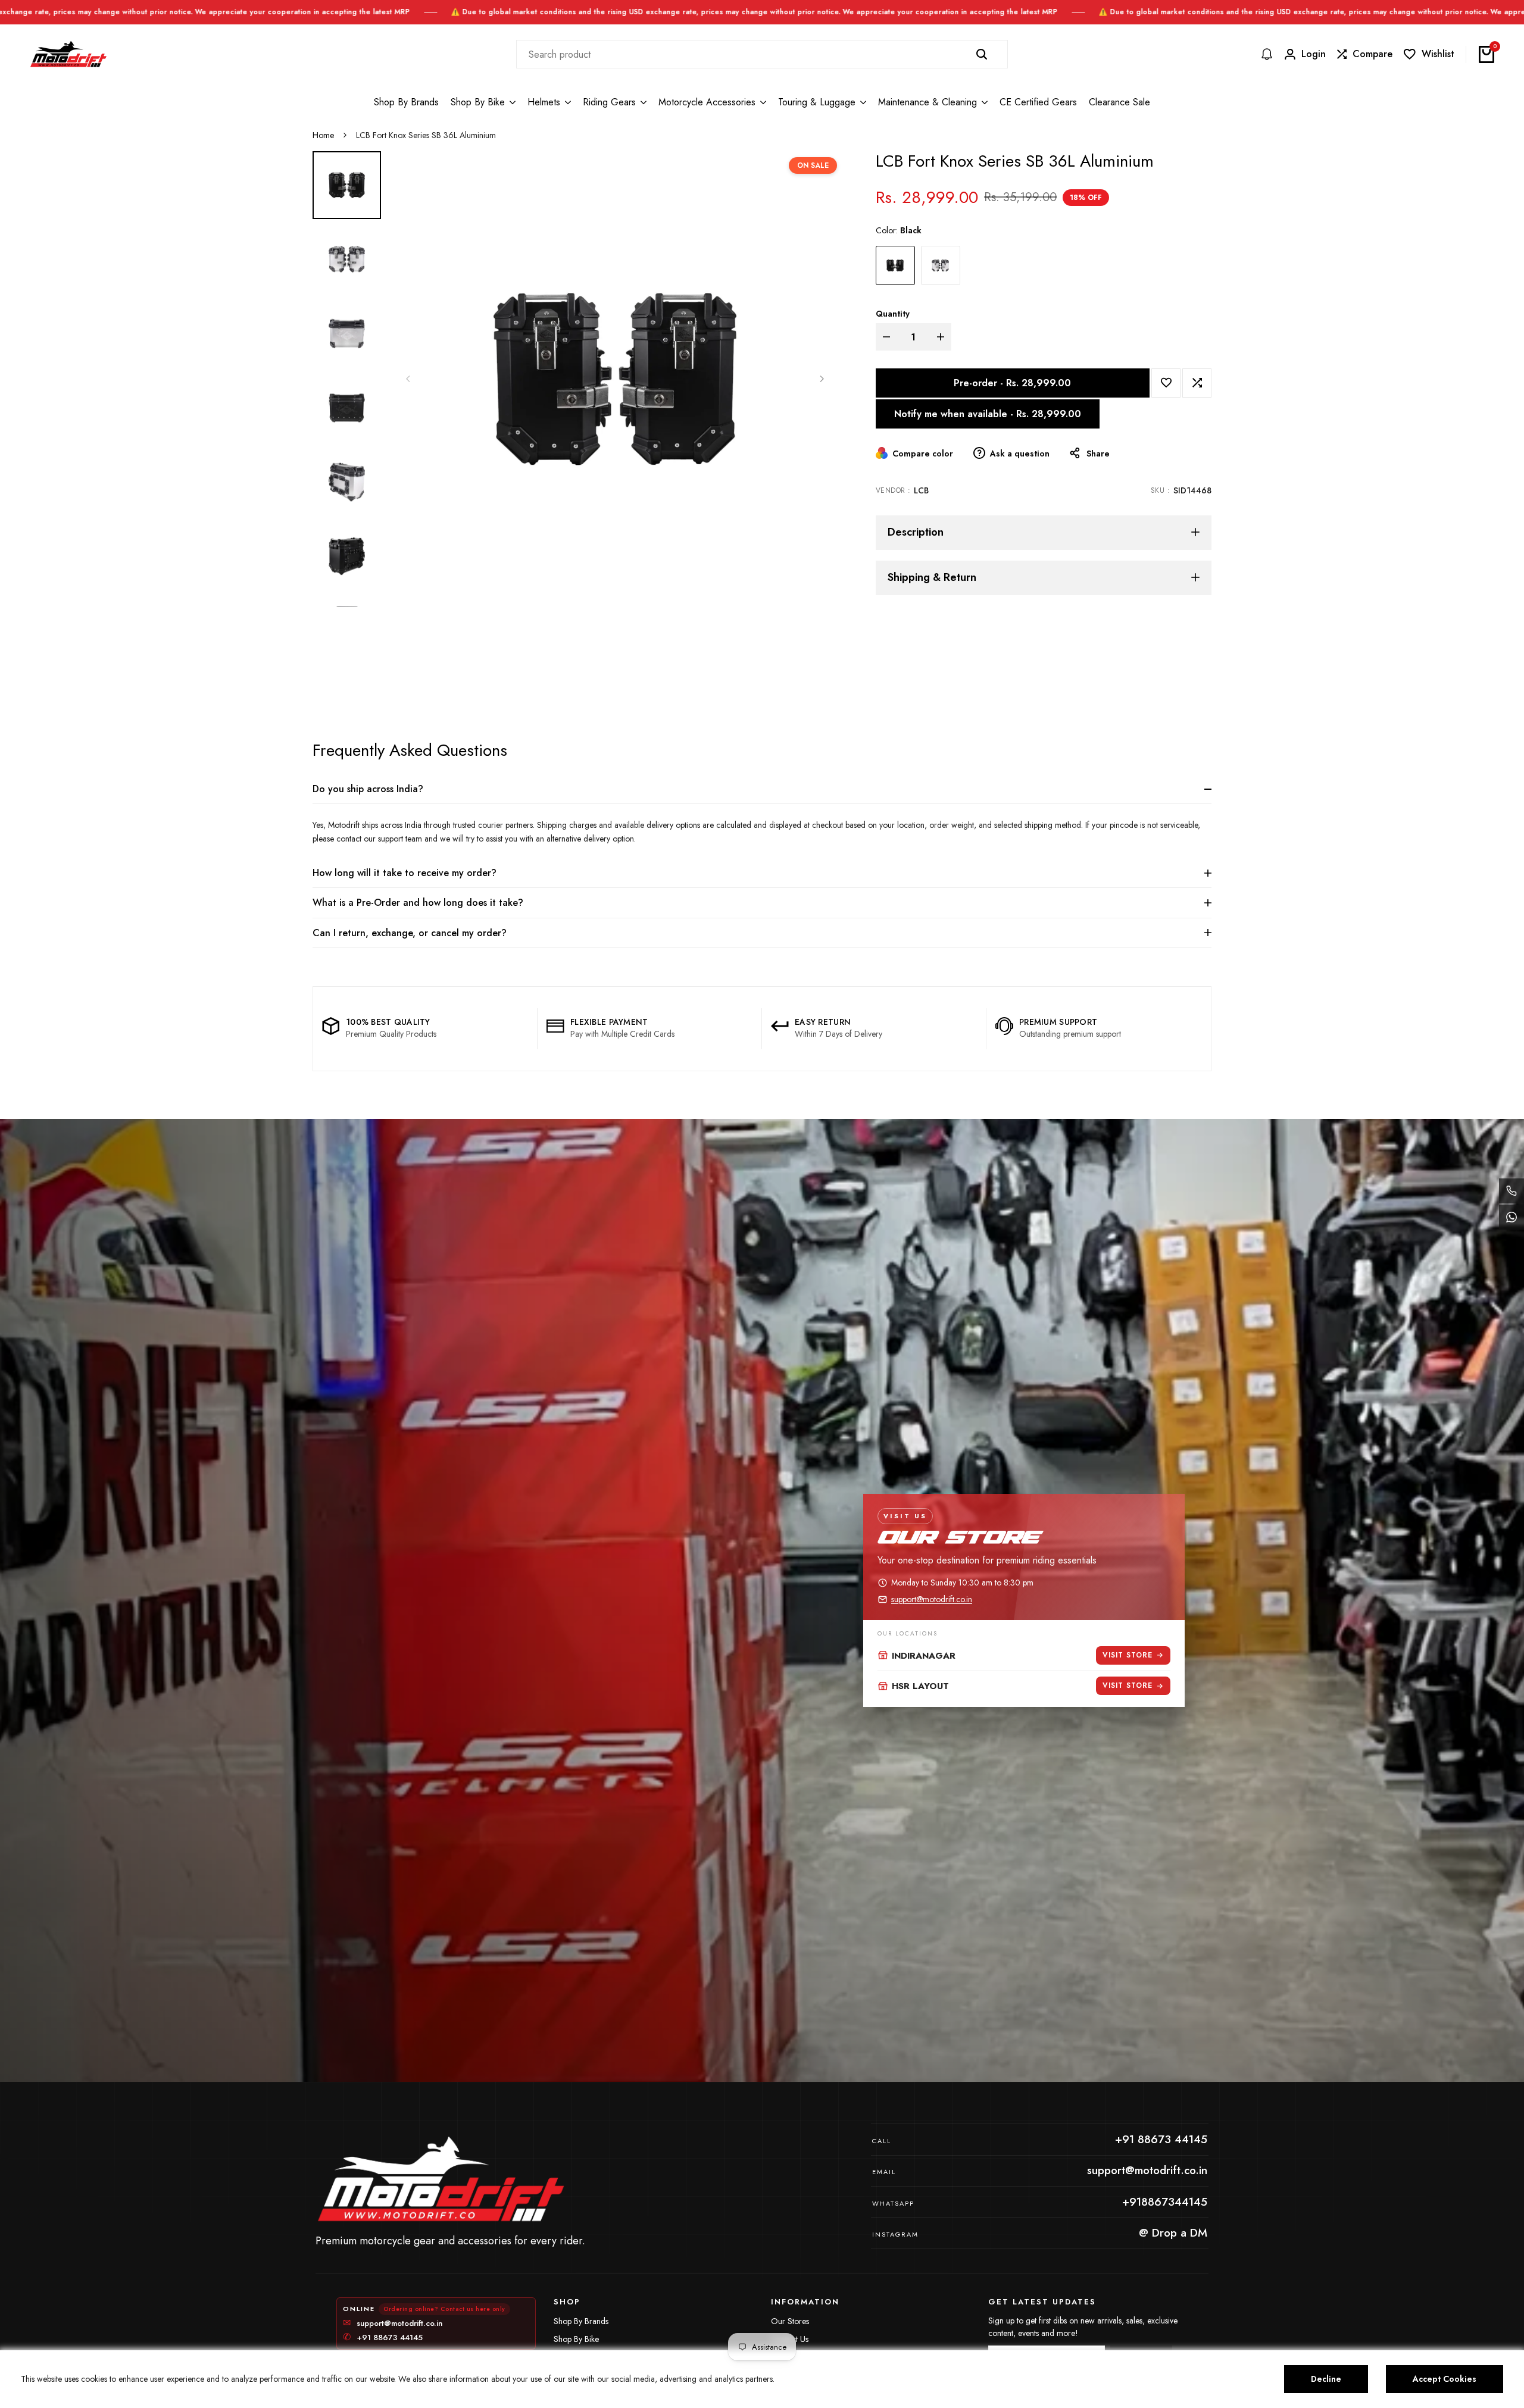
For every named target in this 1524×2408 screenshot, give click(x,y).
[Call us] (1511, 1191)
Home (323, 135)
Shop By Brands (581, 2321)
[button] (1166, 382)
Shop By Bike (576, 2339)
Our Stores (790, 2321)
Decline (1326, 2379)
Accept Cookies (1445, 2379)
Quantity (893, 313)
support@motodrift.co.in (932, 1599)
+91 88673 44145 (383, 2338)
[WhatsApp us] (1511, 1217)
